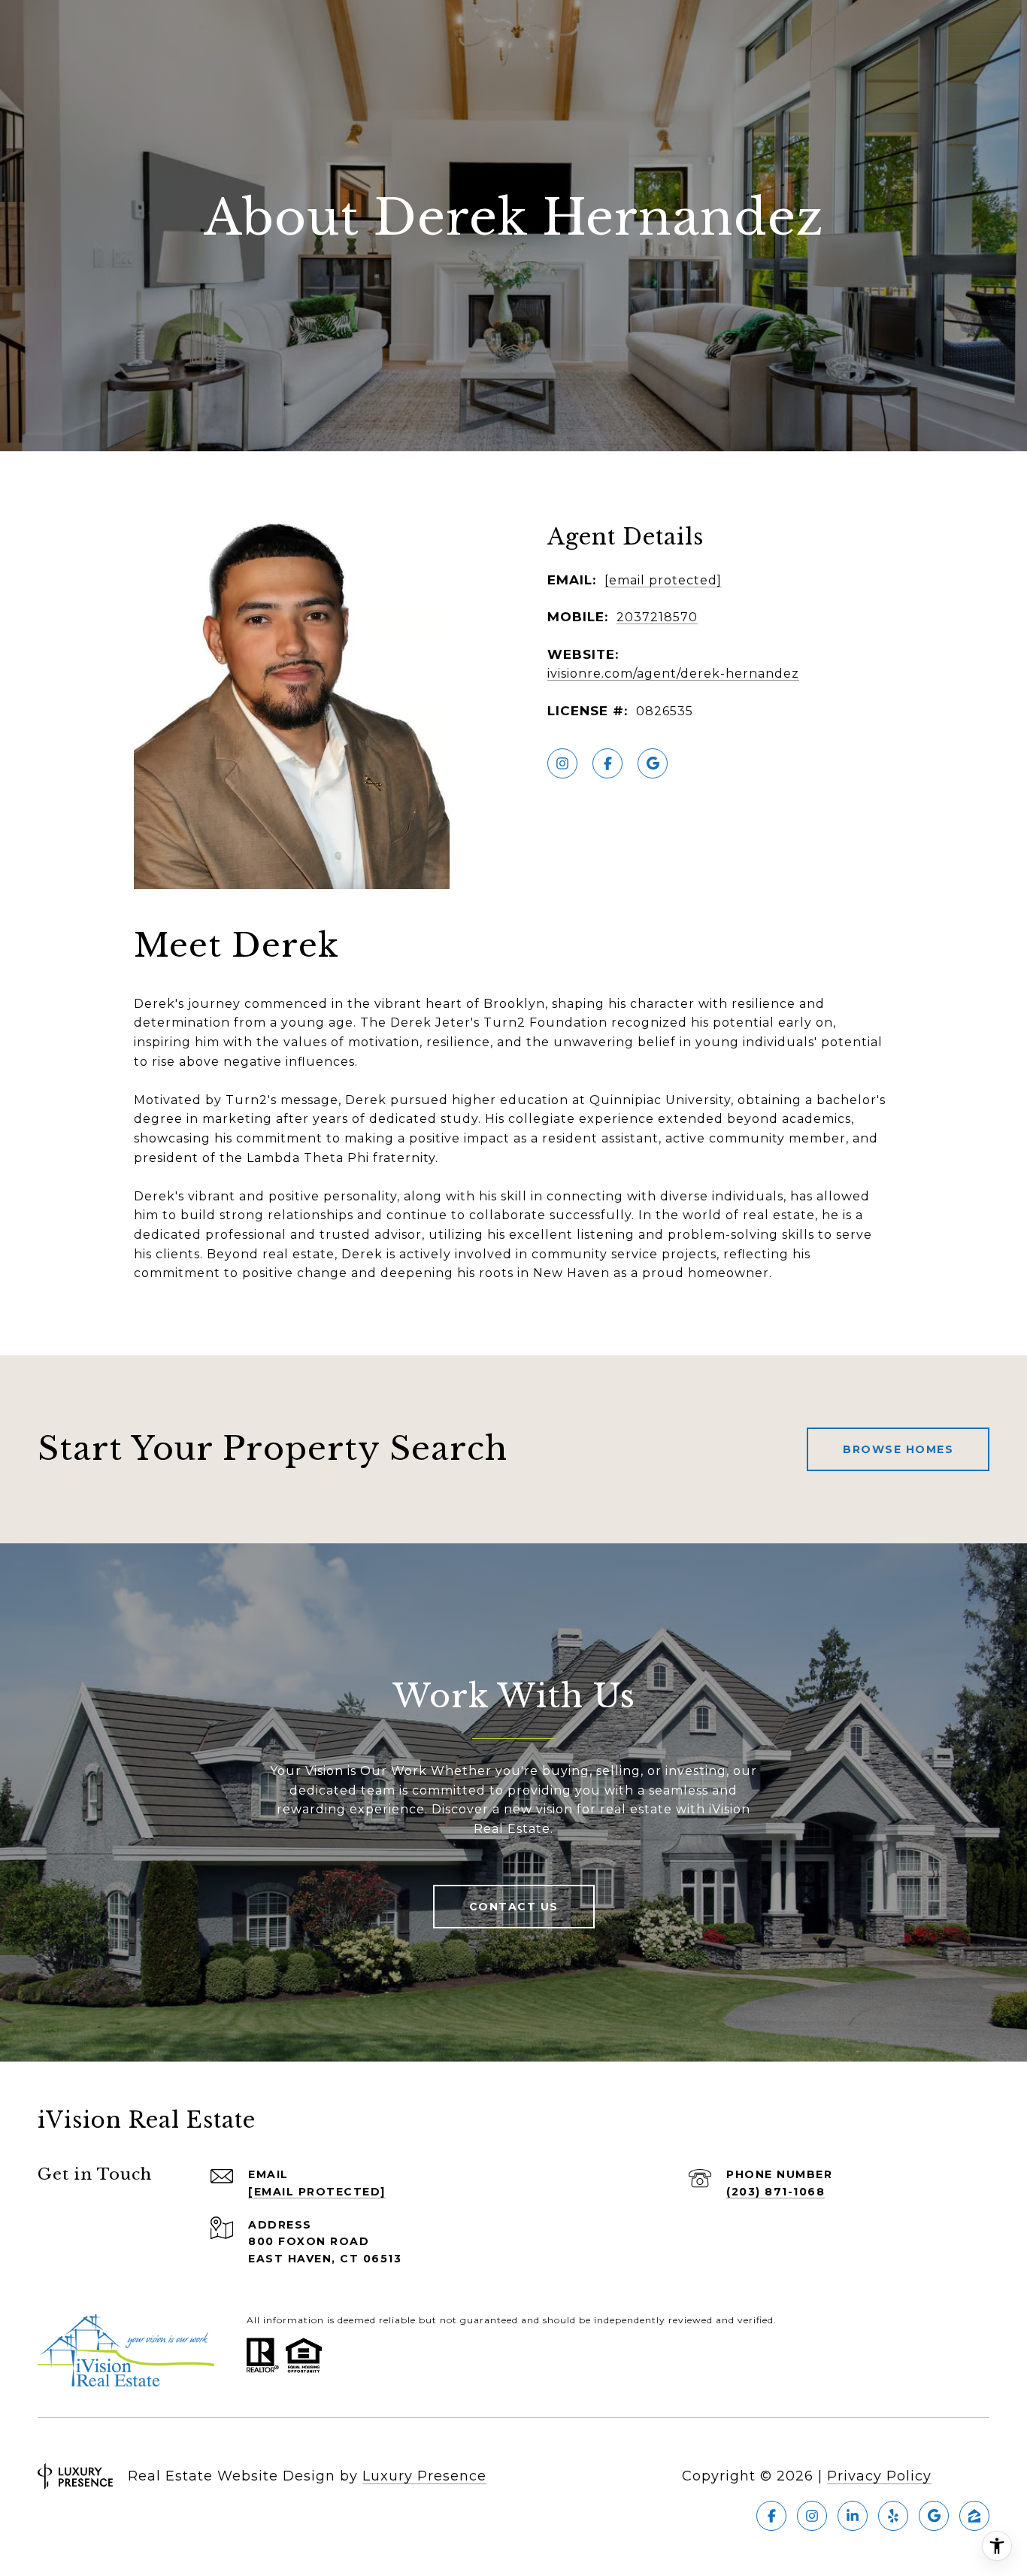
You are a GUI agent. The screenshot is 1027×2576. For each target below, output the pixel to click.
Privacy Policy (879, 2476)
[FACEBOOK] (607, 763)
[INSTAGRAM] (562, 763)
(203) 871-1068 (776, 2192)
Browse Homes (898, 1449)
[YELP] (893, 2516)
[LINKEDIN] (853, 2516)
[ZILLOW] (974, 2516)
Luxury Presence (424, 2476)
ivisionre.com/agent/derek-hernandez (673, 674)
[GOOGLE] (653, 763)
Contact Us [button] (514, 1907)
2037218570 (657, 617)
